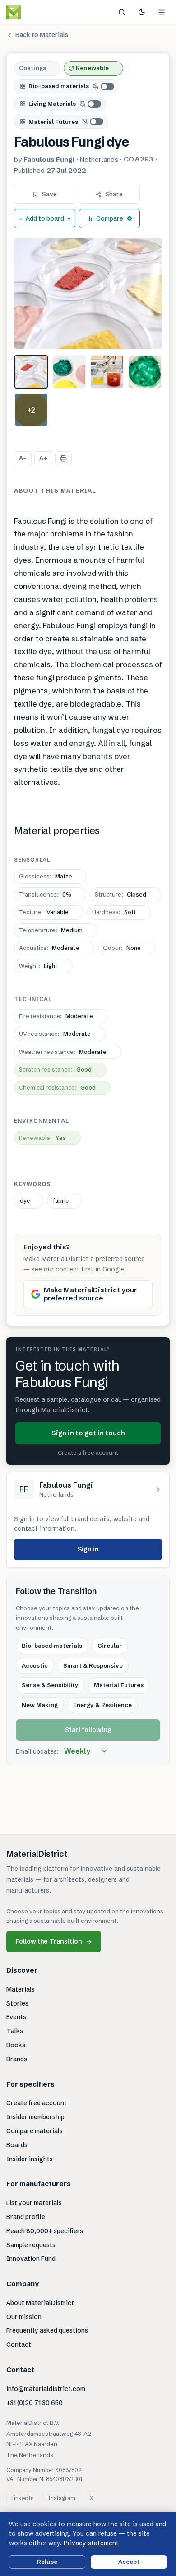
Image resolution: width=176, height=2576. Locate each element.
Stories (17, 2003)
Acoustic (35, 1665)
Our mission (24, 2317)
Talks (15, 2031)
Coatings (32, 68)
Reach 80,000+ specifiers (45, 2231)
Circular (110, 1646)
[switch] (104, 86)
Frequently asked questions (47, 2330)
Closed (120, 894)
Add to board (45, 218)
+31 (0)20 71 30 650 (35, 2403)
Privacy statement (91, 2543)
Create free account (37, 2103)
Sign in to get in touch (88, 1433)
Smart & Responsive (93, 1665)
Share (114, 194)
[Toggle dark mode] (142, 12)
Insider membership (35, 2117)
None (122, 948)
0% (45, 894)
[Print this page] (63, 458)
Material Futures (53, 122)
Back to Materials (42, 35)
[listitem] (31, 372)
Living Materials (52, 104)
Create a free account (88, 1452)
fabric (61, 1200)
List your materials (34, 2203)
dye (25, 1200)
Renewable (92, 68)
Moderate (49, 948)
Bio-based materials (59, 86)
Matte (46, 876)
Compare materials (35, 2131)
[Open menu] (162, 12)
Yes (42, 1138)
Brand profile (26, 2217)
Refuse (47, 2562)
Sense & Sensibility (50, 1685)
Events (16, 2017)
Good (55, 1069)
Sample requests (31, 2245)
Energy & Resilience (102, 1705)
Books (16, 2045)
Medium (51, 930)
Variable (44, 912)
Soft (114, 912)
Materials (21, 1989)
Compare (110, 218)
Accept (129, 2562)
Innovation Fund (31, 2258)
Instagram (62, 2498)
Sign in (88, 1549)
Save (49, 194)
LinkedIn (23, 2498)
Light (38, 966)
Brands (17, 2059)
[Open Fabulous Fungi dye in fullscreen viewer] (88, 294)
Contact (19, 2344)
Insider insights (30, 2159)
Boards (17, 2145)
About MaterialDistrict (40, 2303)
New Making (40, 1705)
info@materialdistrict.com (46, 2389)
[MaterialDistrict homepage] (34, 12)
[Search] (122, 12)
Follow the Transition (54, 1942)
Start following (88, 1730)
